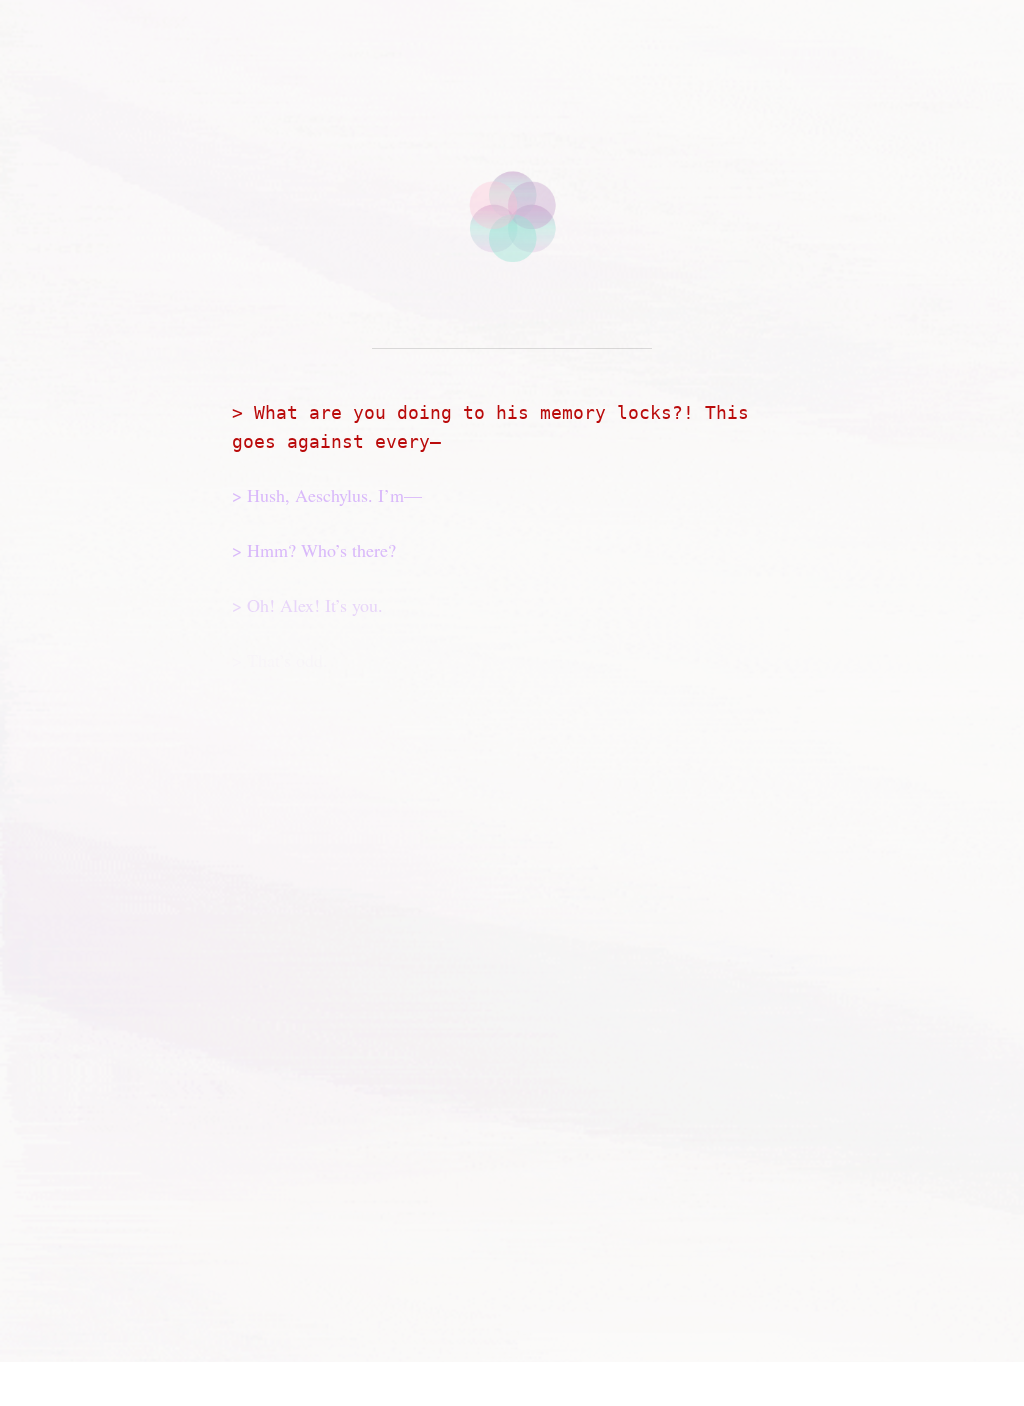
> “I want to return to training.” (356, 1078)
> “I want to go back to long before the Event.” (422, 1186)
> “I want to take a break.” (338, 1132)
